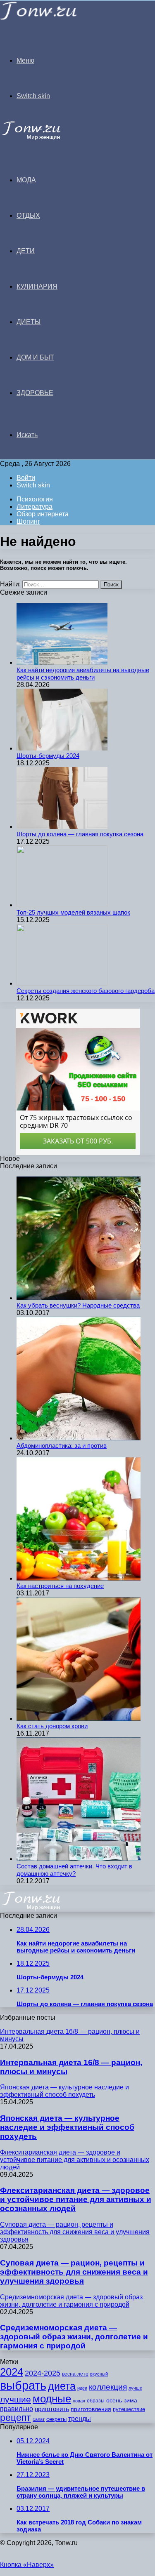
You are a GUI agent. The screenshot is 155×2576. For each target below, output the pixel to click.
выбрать (23, 2385)
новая (79, 2401)
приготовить (52, 2409)
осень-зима (122, 2401)
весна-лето (75, 2374)
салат (39, 2419)
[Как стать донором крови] (79, 1719)
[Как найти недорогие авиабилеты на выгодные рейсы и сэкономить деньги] (62, 662)
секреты (56, 2419)
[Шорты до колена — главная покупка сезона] (62, 827)
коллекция (108, 2387)
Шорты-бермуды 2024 (48, 756)
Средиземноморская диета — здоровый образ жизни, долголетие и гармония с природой (74, 2337)
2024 (12, 2372)
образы (96, 2401)
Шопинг (28, 521)
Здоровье (35, 393)
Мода (26, 180)
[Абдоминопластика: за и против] (79, 1438)
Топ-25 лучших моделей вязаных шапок (73, 912)
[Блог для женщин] (39, 18)
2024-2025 (43, 2373)
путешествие (129, 2409)
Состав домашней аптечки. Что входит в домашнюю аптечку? (74, 1870)
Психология (35, 499)
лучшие (15, 2399)
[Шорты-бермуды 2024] (62, 748)
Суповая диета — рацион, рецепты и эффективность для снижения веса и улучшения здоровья (74, 2272)
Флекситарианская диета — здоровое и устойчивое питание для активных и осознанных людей (76, 2199)
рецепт (15, 2418)
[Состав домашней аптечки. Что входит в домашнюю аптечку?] (79, 1859)
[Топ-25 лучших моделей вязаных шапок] (62, 905)
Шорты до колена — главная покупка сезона (80, 834)
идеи (82, 2388)
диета (62, 2386)
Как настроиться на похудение (60, 1586)
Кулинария (37, 286)
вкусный (99, 2374)
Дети (26, 251)
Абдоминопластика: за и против (62, 1446)
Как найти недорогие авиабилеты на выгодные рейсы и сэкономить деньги (83, 674)
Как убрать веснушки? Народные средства (78, 1305)
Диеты (29, 322)
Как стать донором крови (52, 1726)
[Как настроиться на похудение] (79, 1578)
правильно (17, 2409)
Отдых (28, 215)
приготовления (91, 2409)
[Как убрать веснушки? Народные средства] (79, 1298)
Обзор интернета (43, 514)
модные (52, 2399)
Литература (35, 507)
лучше (135, 2388)
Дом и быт (35, 357)
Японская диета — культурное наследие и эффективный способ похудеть (67, 2127)
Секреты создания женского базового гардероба (86, 991)
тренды (80, 2419)
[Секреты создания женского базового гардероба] (62, 983)
